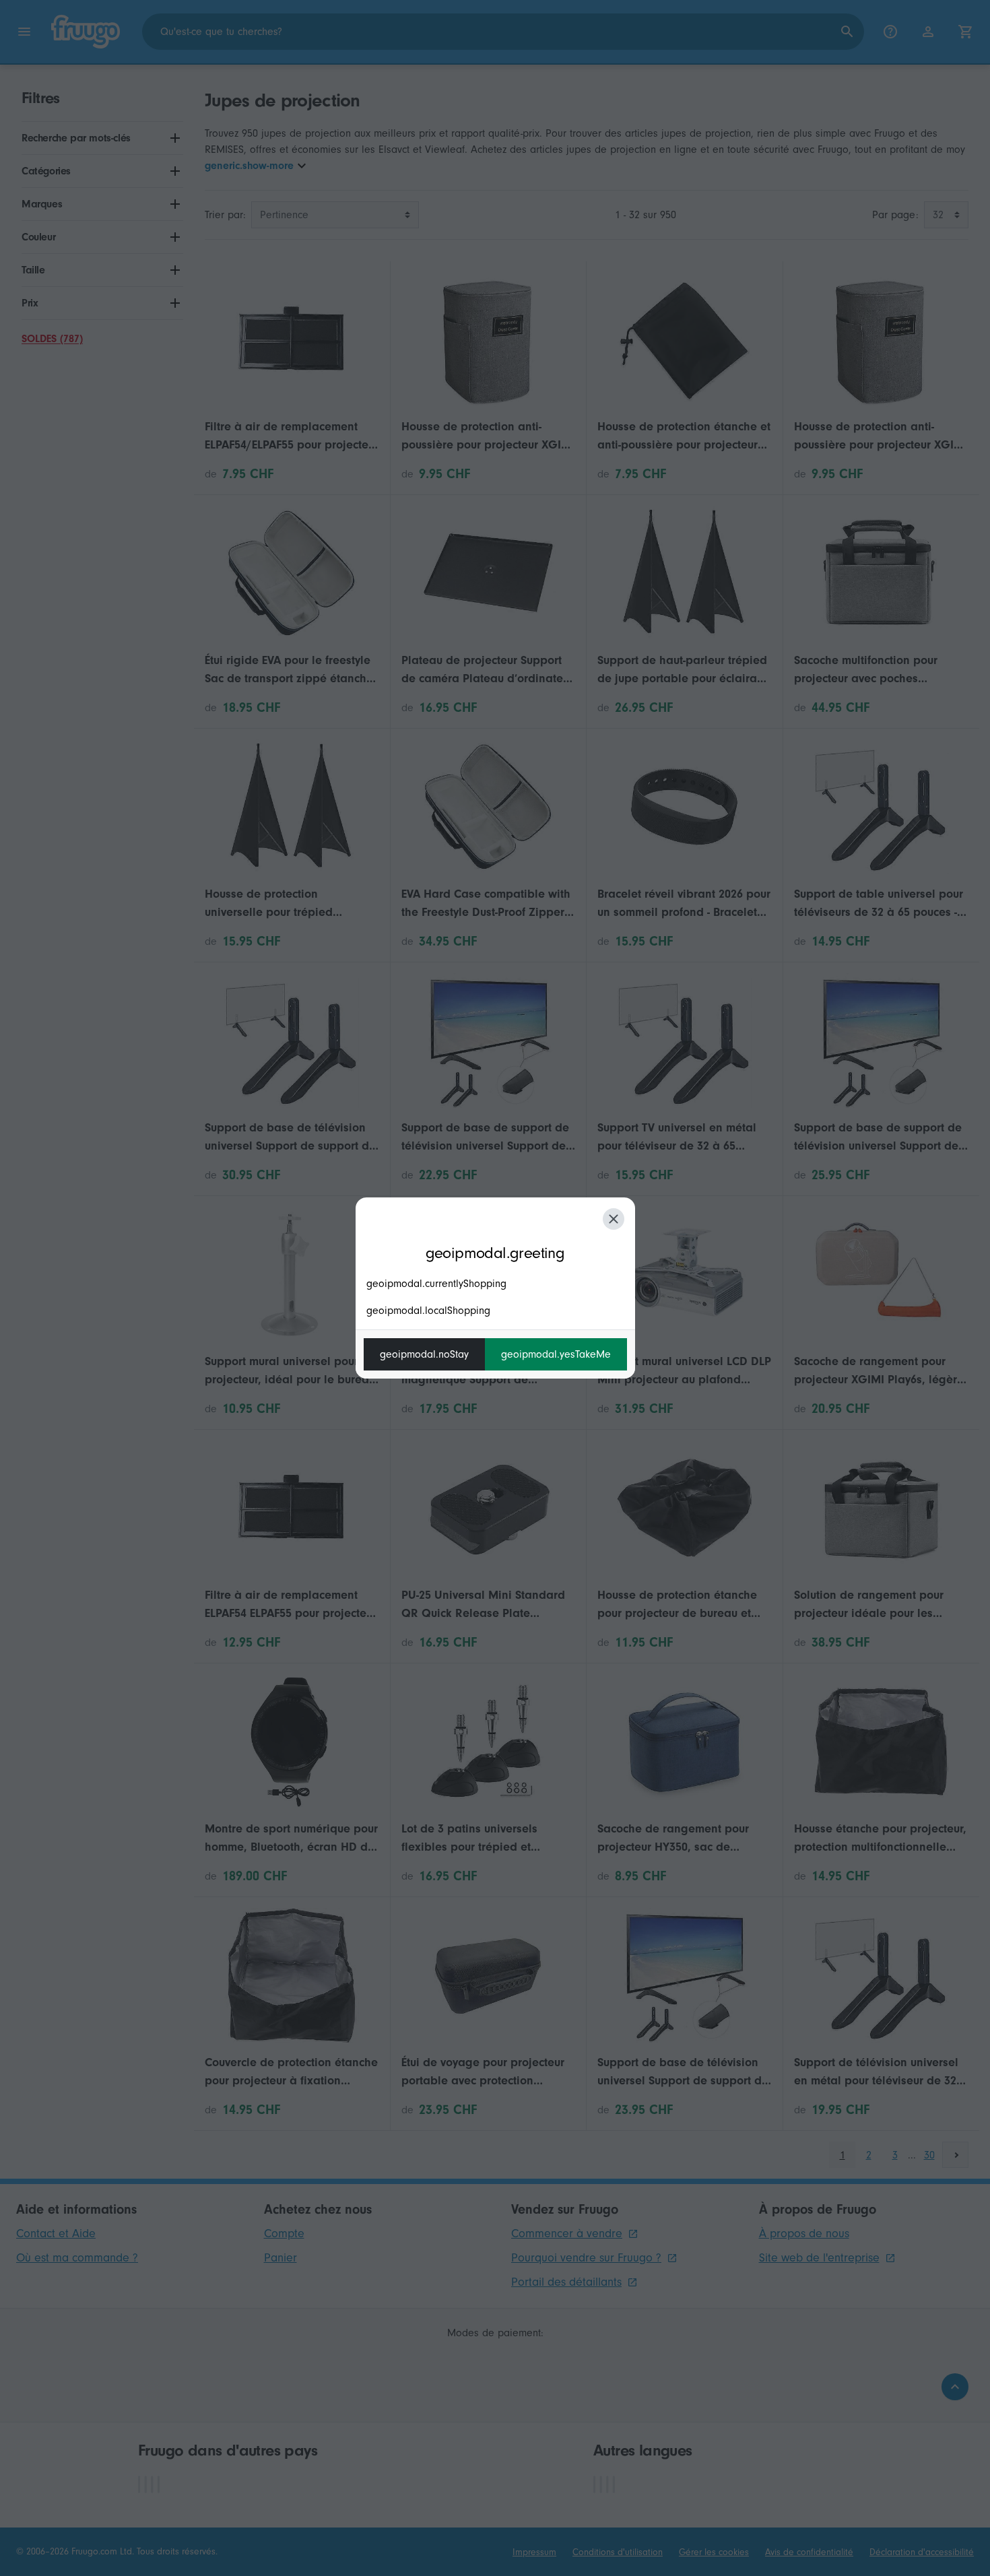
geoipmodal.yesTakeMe (556, 1354)
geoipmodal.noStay (424, 1354)
